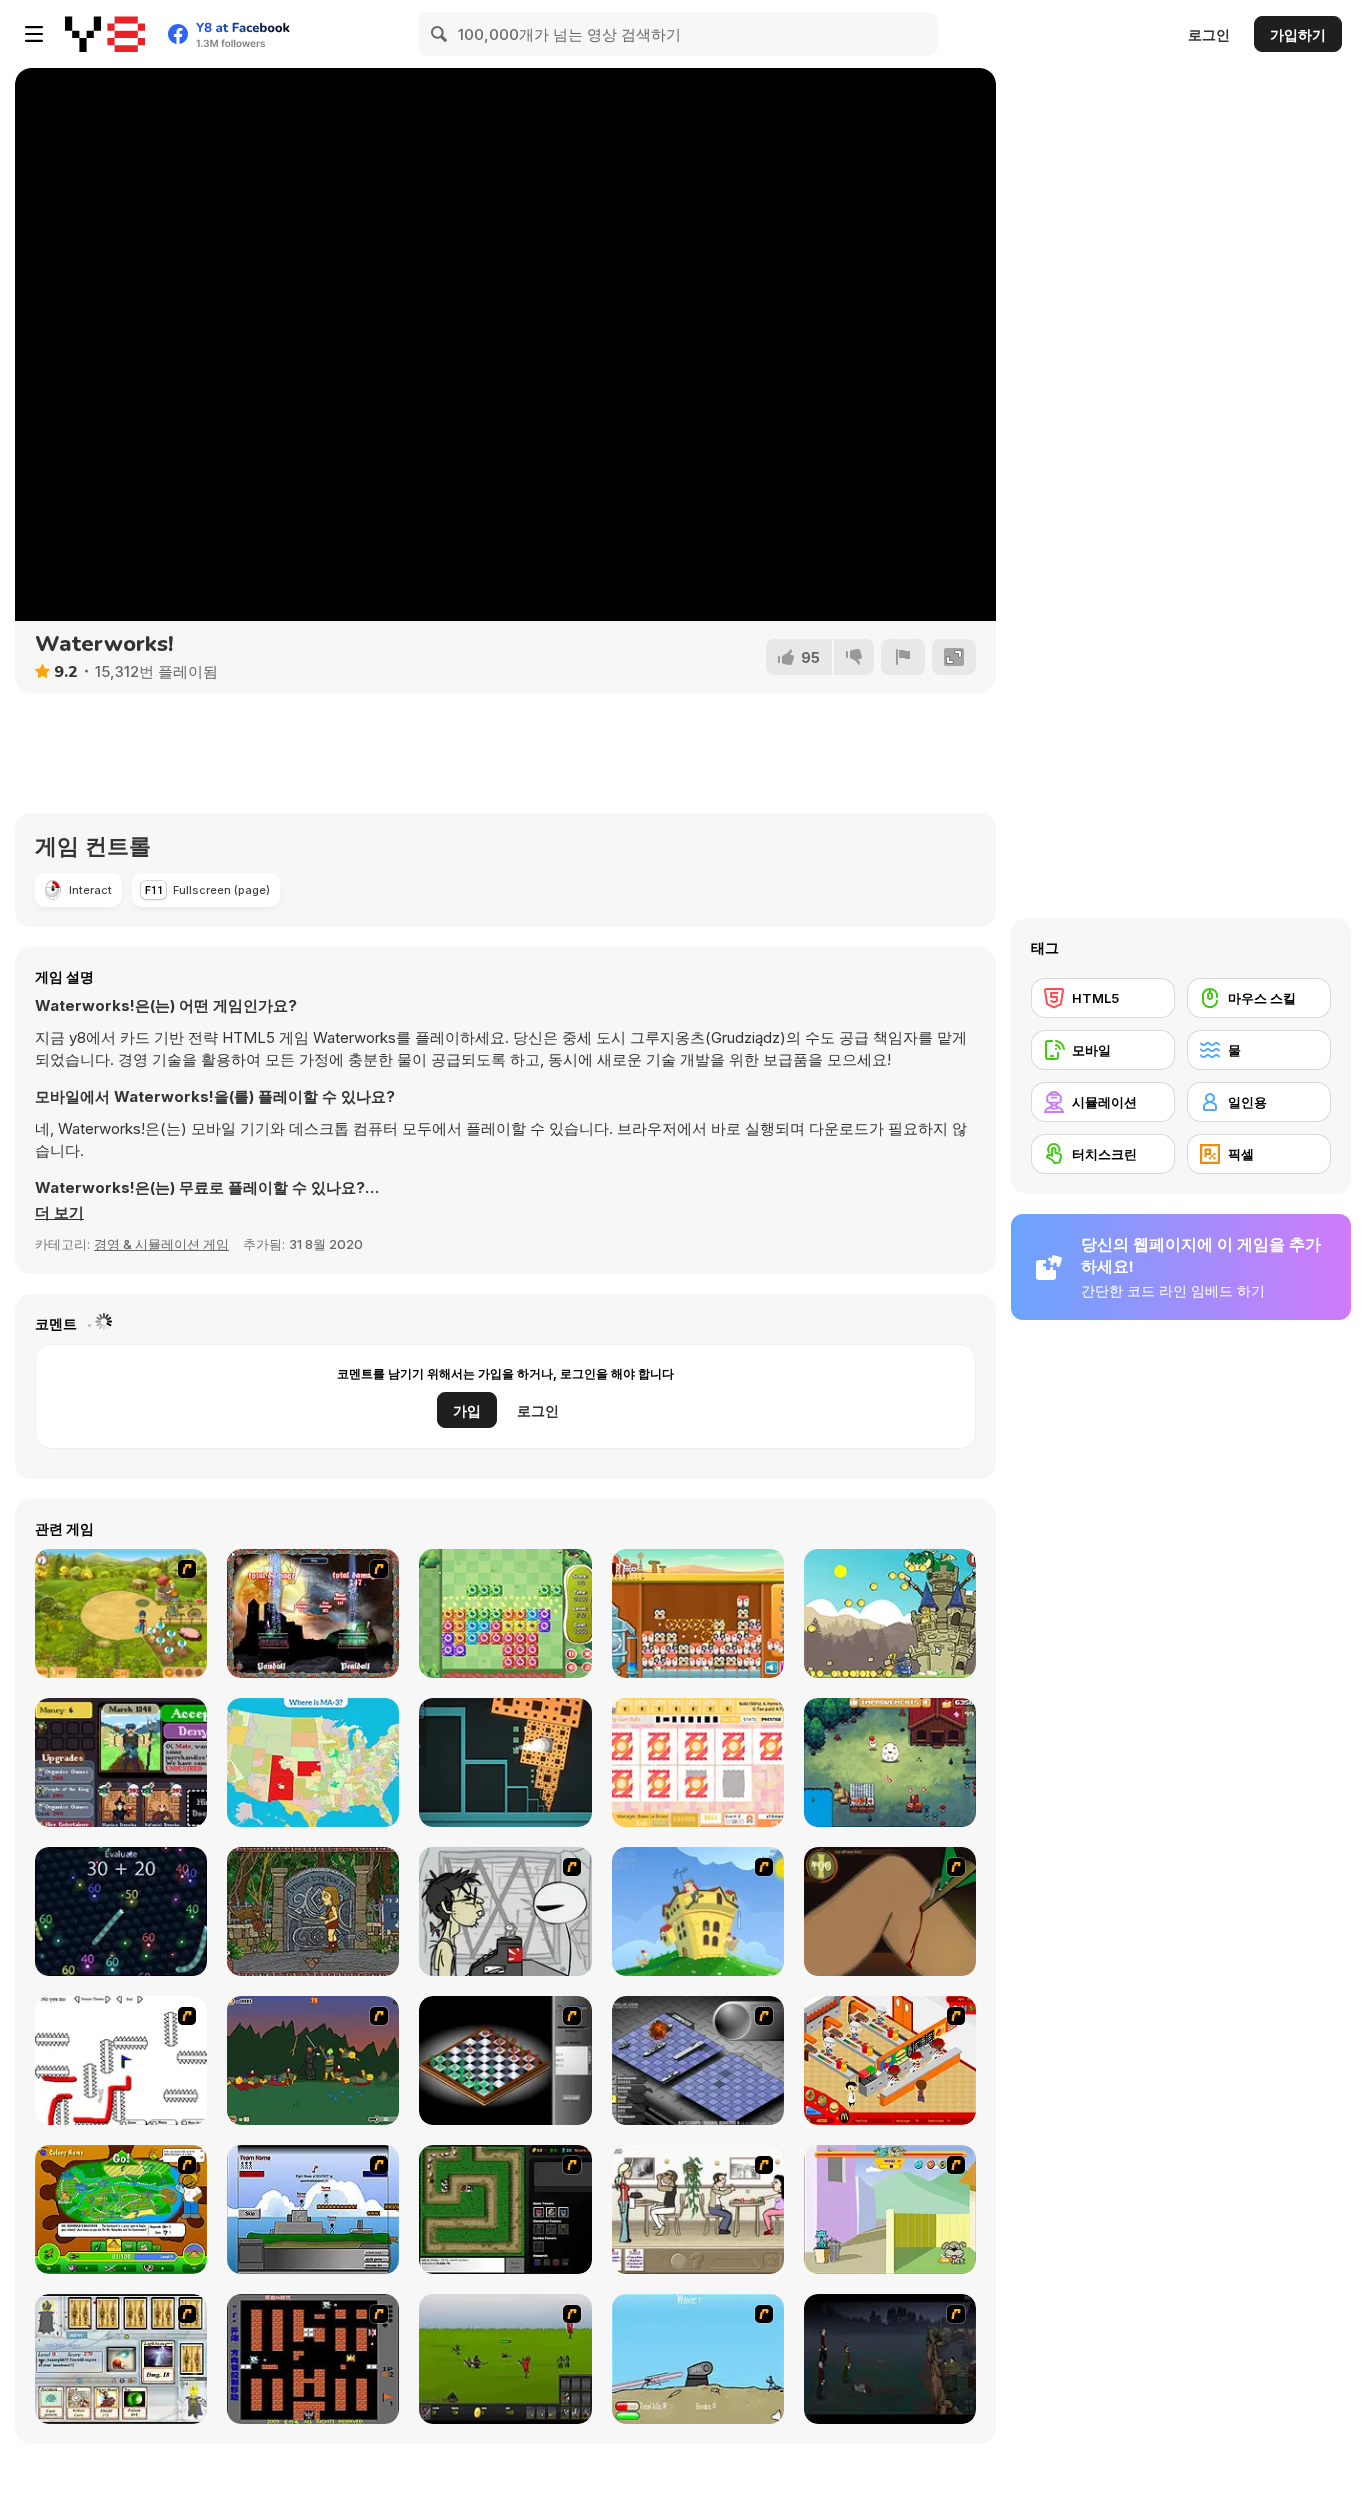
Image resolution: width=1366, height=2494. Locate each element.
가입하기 (1298, 34)
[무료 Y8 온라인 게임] (105, 34)
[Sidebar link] (34, 34)
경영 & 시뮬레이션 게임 (161, 1244)
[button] (59, 1213)
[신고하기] (903, 657)
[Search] (440, 34)
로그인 (1209, 34)
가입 (467, 1410)
